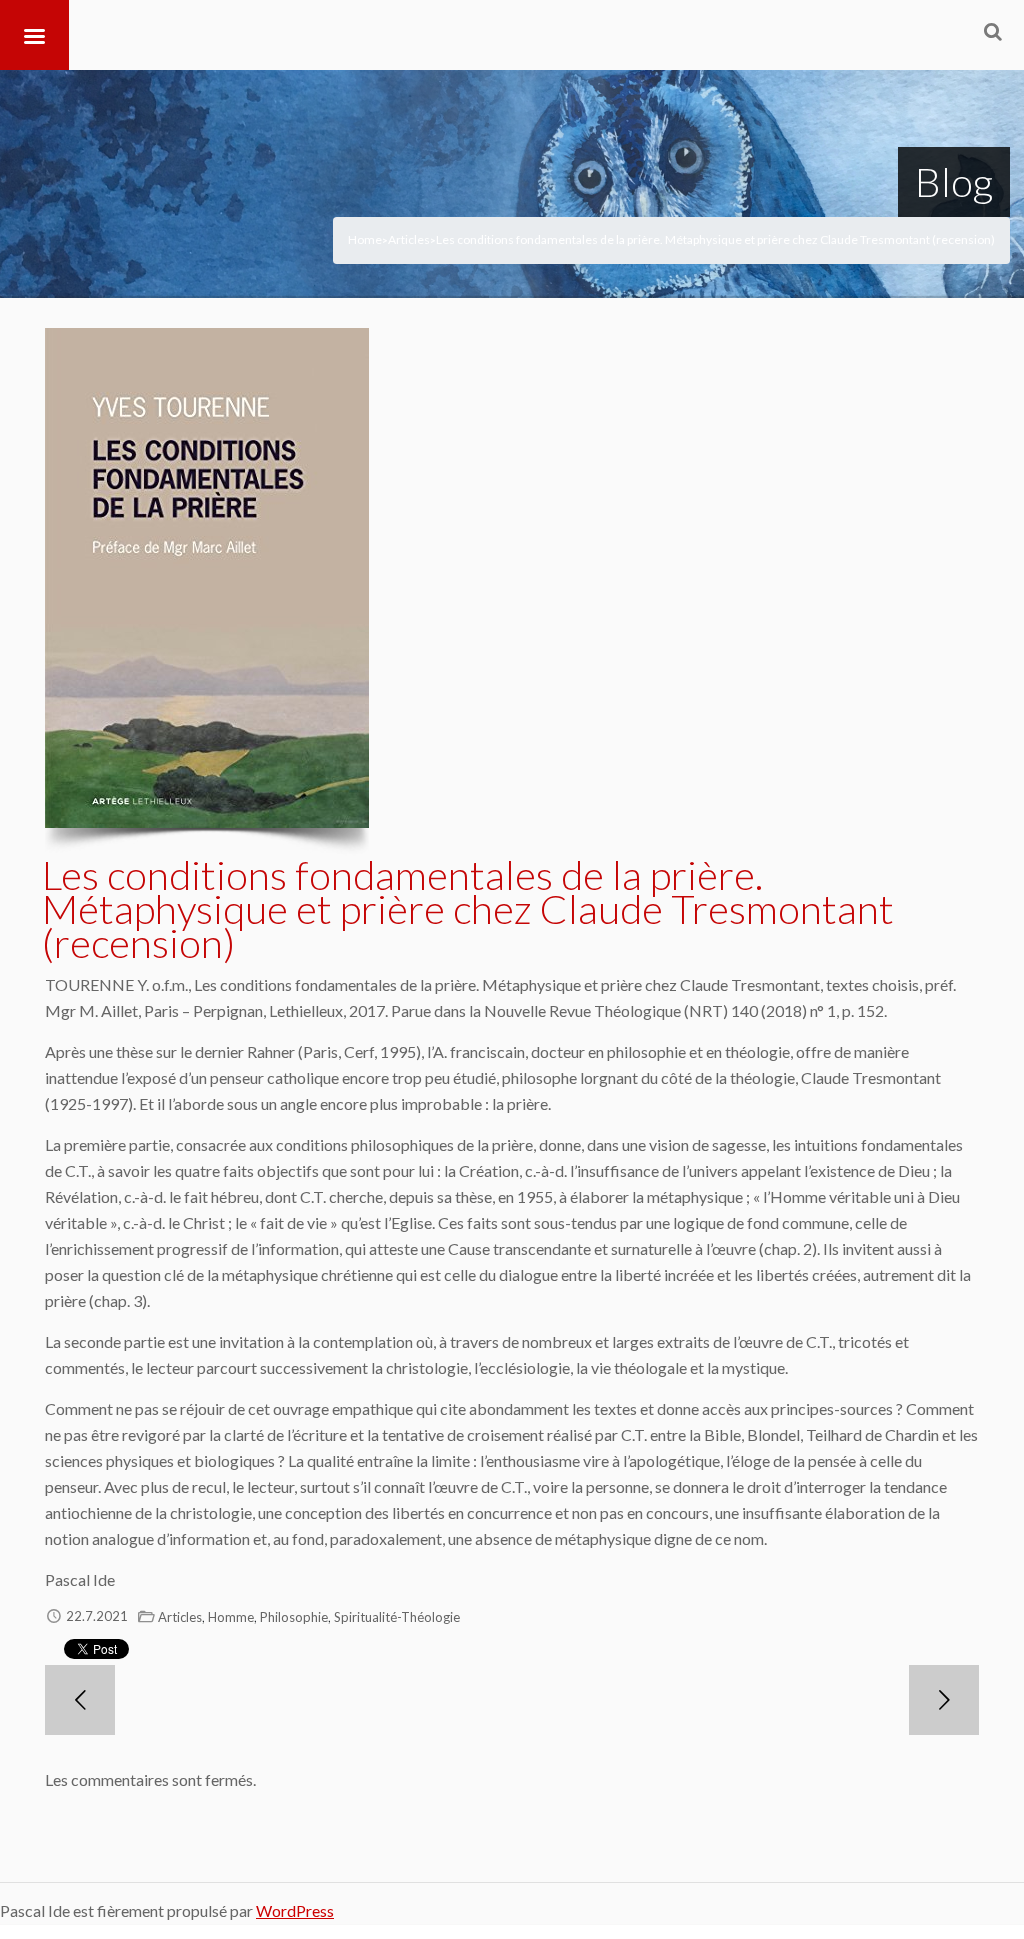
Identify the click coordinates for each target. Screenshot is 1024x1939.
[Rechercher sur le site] (993, 31)
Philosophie (294, 1617)
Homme (231, 1617)
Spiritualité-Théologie (397, 1617)
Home (365, 239)
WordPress (295, 1910)
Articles (409, 239)
